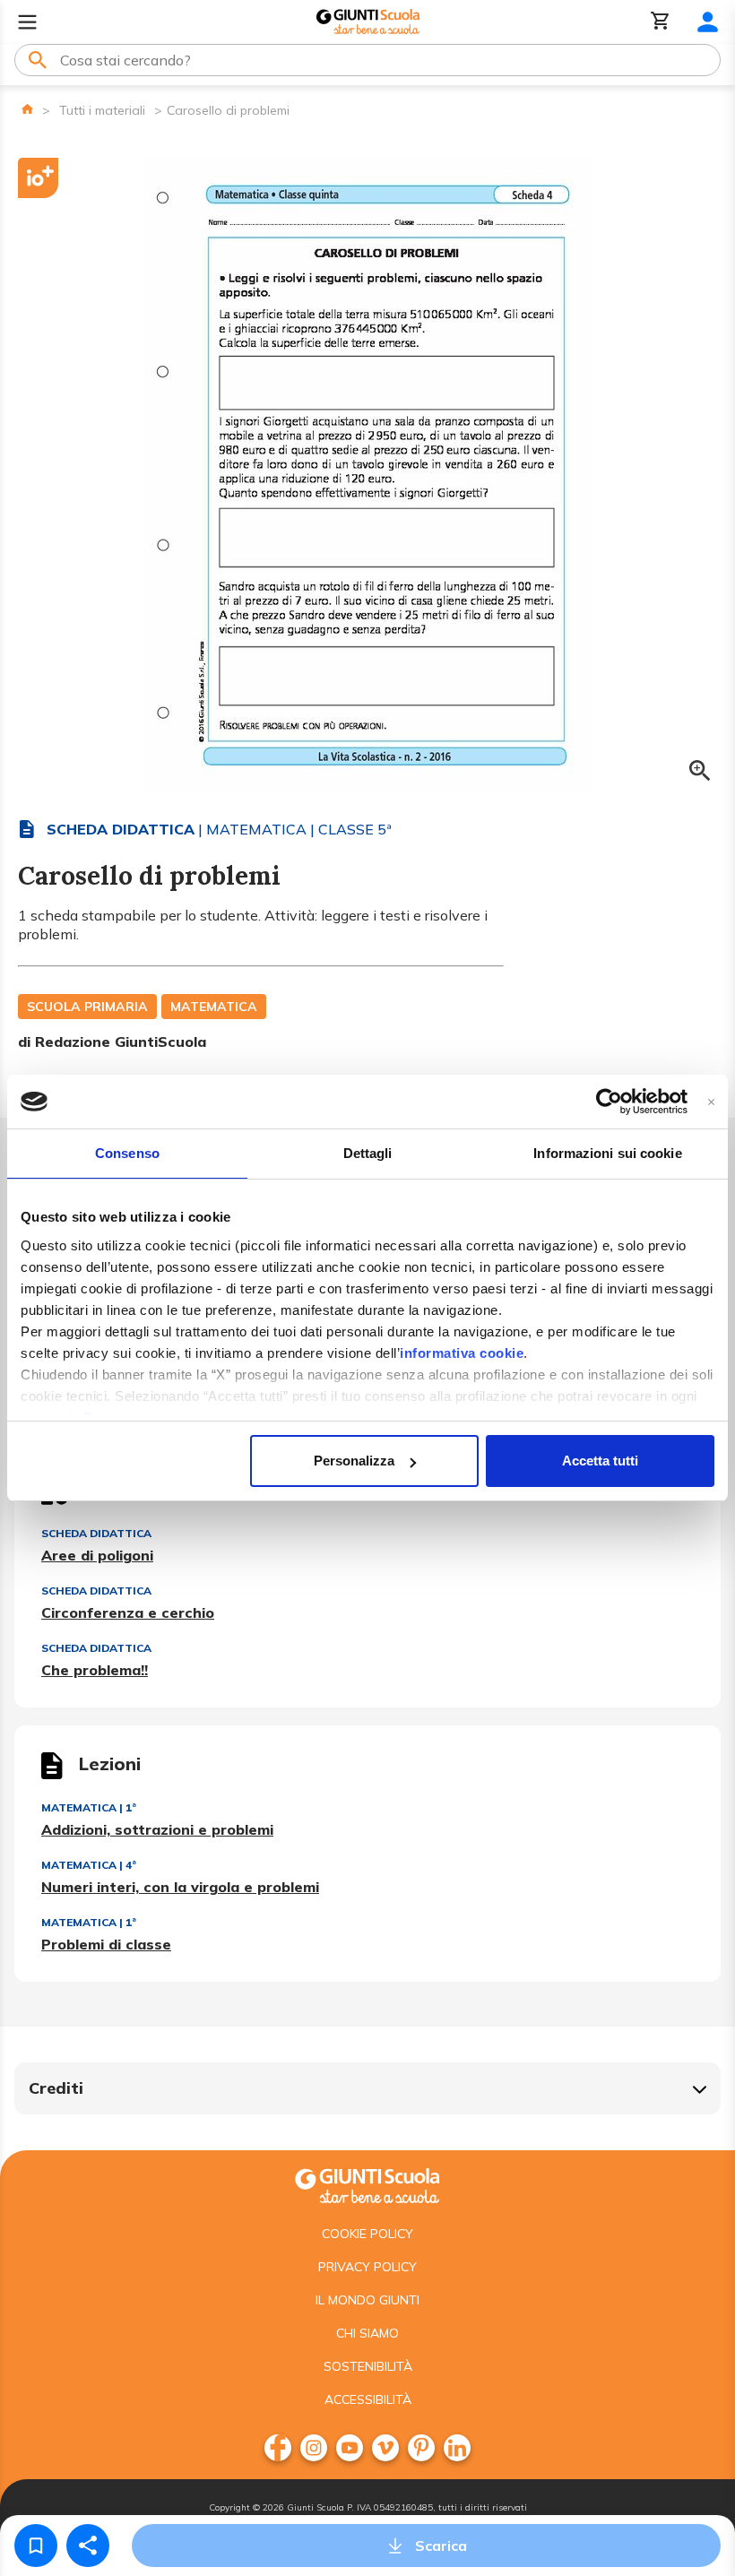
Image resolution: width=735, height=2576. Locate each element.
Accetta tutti (600, 1461)
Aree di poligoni (97, 1555)
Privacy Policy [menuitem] (367, 2267)
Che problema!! (95, 1670)
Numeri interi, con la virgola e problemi (180, 1887)
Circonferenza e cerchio (128, 1612)
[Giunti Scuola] (368, 22)
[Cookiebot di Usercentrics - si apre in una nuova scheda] (609, 1102)
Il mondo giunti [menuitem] (367, 2300)
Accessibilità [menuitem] (368, 2399)
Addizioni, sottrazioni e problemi (157, 1829)
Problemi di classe (106, 1944)
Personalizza (354, 1461)
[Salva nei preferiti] (36, 2546)
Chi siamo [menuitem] (367, 2333)
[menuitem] (278, 2448)
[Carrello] (661, 22)
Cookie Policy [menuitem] (367, 2234)
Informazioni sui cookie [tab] (607, 1153)
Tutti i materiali (102, 110)
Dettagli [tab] (368, 1153)
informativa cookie (462, 1353)
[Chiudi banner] (711, 1102)
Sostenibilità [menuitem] (368, 2366)
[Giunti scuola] (367, 2184)
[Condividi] (88, 2546)
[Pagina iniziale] (27, 109)
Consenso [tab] (127, 1153)
